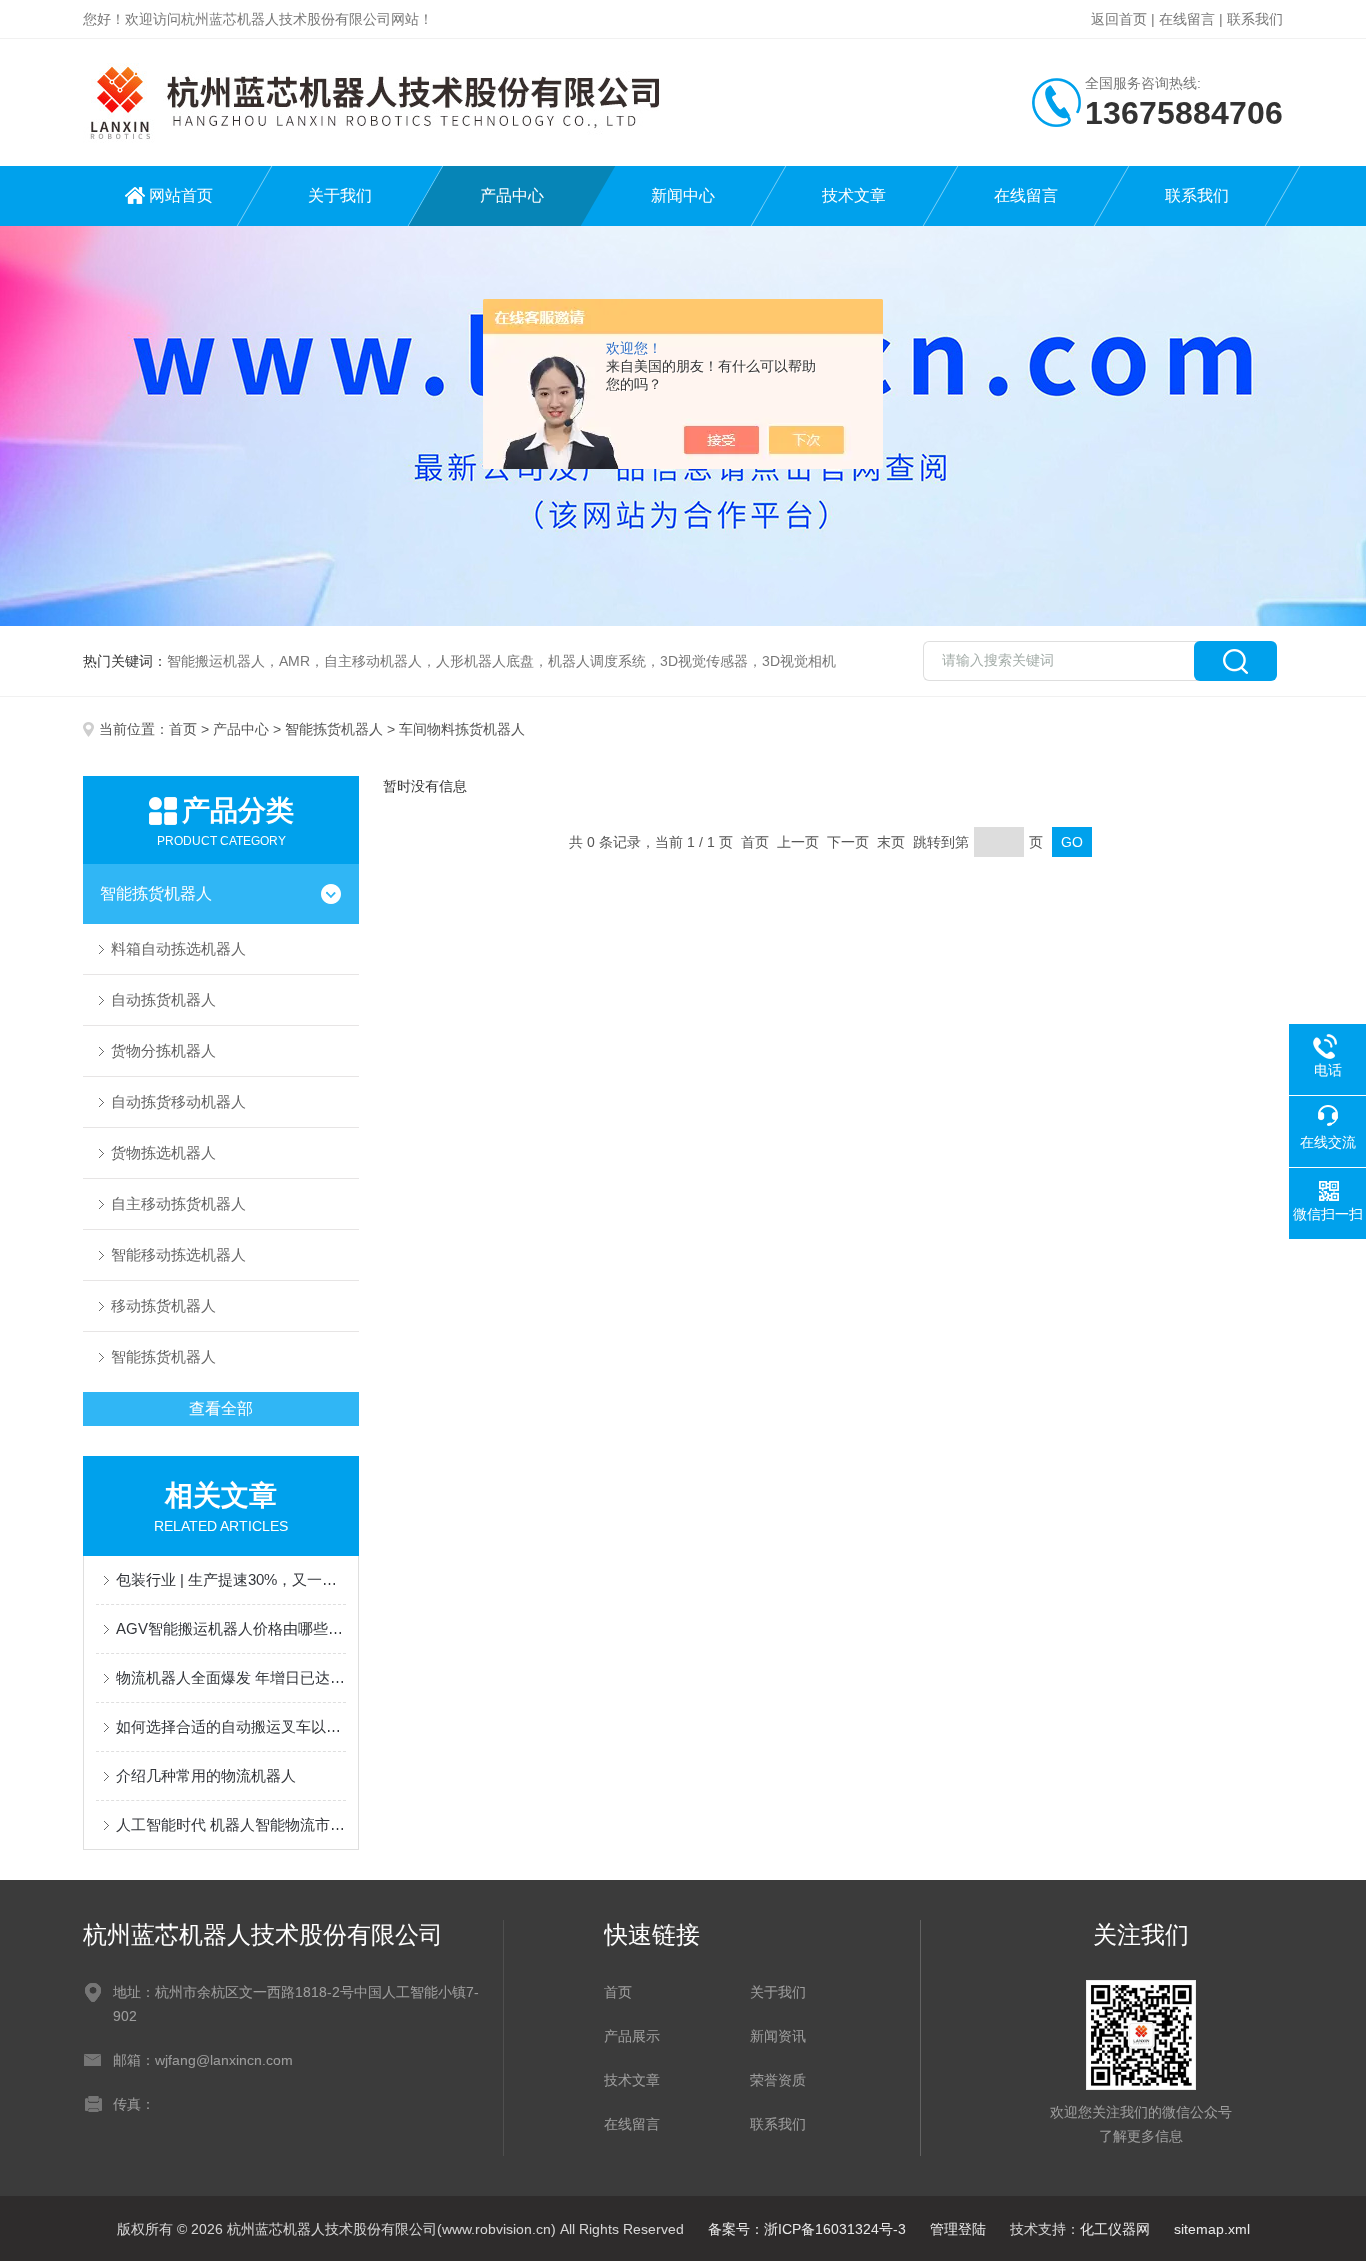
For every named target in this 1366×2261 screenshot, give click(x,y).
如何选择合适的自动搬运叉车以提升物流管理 (231, 1726)
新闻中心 (683, 195)
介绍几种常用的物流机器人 (206, 1775)
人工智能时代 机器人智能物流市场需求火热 (231, 1824)
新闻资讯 (778, 2036)
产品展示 (632, 2036)
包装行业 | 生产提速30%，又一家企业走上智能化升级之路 (231, 1579)
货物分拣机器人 (163, 1050)
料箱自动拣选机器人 (178, 948)
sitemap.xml (1212, 2229)
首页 (183, 729)
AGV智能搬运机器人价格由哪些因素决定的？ (231, 1628)
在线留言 (1187, 19)
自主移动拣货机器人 (178, 1203)
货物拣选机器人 (163, 1152)
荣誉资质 (778, 2080)
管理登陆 (958, 2229)
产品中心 (512, 195)
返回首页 (1119, 19)
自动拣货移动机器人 (178, 1101)
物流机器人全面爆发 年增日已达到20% (231, 1677)
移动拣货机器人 (163, 1305)
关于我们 (340, 195)
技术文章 (854, 195)
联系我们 (1255, 19)
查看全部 (221, 1408)
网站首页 (181, 195)
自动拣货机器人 (163, 999)
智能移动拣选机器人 (178, 1254)
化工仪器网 (1115, 2229)
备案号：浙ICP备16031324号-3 (807, 2229)
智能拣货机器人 (334, 729)
